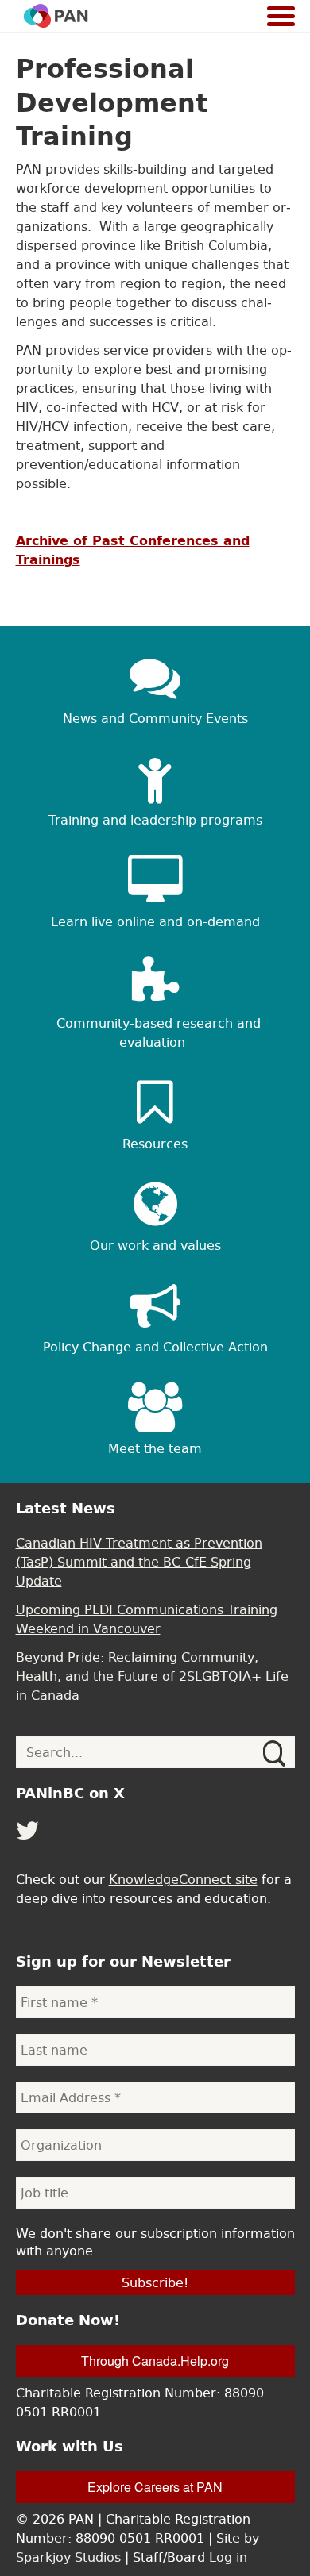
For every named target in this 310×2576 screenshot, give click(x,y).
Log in (228, 2557)
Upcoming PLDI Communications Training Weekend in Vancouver (147, 1619)
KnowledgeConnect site (183, 1879)
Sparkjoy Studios (68, 2557)
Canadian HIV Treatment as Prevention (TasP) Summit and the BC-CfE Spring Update (139, 1562)
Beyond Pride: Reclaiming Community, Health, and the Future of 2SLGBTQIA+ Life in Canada (152, 1676)
